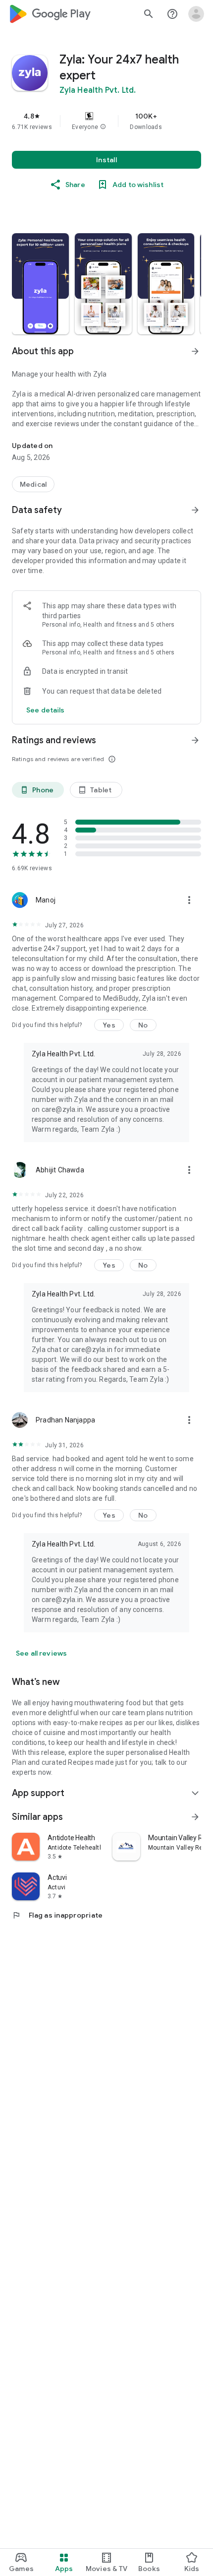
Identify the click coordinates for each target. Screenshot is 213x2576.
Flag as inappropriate (57, 1915)
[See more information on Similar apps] (195, 1817)
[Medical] (33, 484)
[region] (106, 121)
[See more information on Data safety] (195, 510)
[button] (103, 127)
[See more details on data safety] (46, 710)
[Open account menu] (196, 14)
